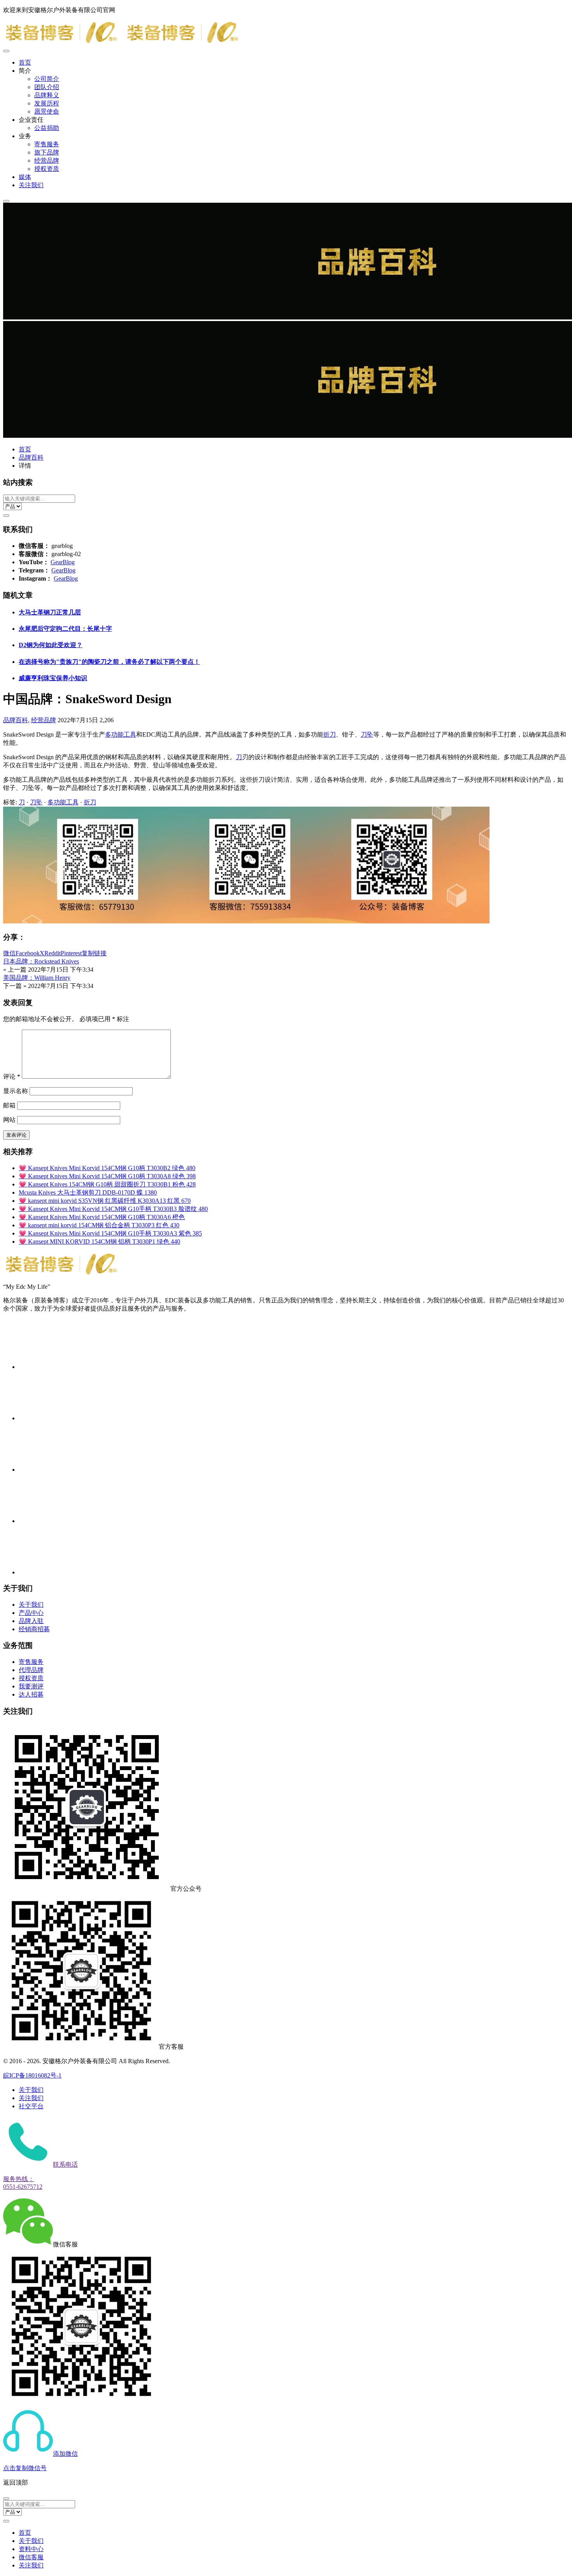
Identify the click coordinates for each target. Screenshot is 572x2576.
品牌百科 (31, 457)
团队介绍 (47, 87)
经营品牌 (47, 161)
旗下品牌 (47, 152)
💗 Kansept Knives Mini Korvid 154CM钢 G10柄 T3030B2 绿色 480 (107, 1168)
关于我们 (31, 1605)
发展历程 (47, 103)
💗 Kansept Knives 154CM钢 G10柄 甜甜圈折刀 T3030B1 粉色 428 (107, 1184)
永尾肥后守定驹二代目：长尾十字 (65, 629)
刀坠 (367, 734)
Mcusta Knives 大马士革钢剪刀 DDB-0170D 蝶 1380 (88, 1192)
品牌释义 (47, 95)
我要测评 (31, 1686)
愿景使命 (47, 111)
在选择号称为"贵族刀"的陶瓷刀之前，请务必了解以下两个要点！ (109, 662)
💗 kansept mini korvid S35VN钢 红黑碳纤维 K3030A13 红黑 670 (105, 1201)
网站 (9, 1120)
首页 (25, 62)
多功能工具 (121, 734)
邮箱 (9, 1105)
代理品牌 (31, 1670)
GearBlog (63, 562)
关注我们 (31, 185)
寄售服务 (47, 144)
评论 (12, 1077)
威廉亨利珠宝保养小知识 (53, 678)
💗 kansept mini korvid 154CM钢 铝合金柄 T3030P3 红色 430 (99, 1225)
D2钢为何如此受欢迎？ (51, 645)
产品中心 (31, 1613)
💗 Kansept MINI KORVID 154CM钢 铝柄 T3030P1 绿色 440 (99, 1241)
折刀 (330, 734)
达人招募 (31, 1694)
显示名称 (16, 1091)
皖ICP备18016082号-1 (32, 2075)
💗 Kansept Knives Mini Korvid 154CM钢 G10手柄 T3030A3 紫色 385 (110, 1233)
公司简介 (47, 79)
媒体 (25, 177)
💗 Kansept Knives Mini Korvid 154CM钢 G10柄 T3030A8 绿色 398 (107, 1176)
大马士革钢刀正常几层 (50, 612)
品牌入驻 (31, 1621)
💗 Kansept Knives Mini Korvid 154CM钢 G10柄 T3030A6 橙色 (102, 1217)
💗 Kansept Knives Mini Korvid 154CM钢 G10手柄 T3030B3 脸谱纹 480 (113, 1209)
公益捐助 (47, 128)
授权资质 (47, 169)
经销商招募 (34, 1629)
